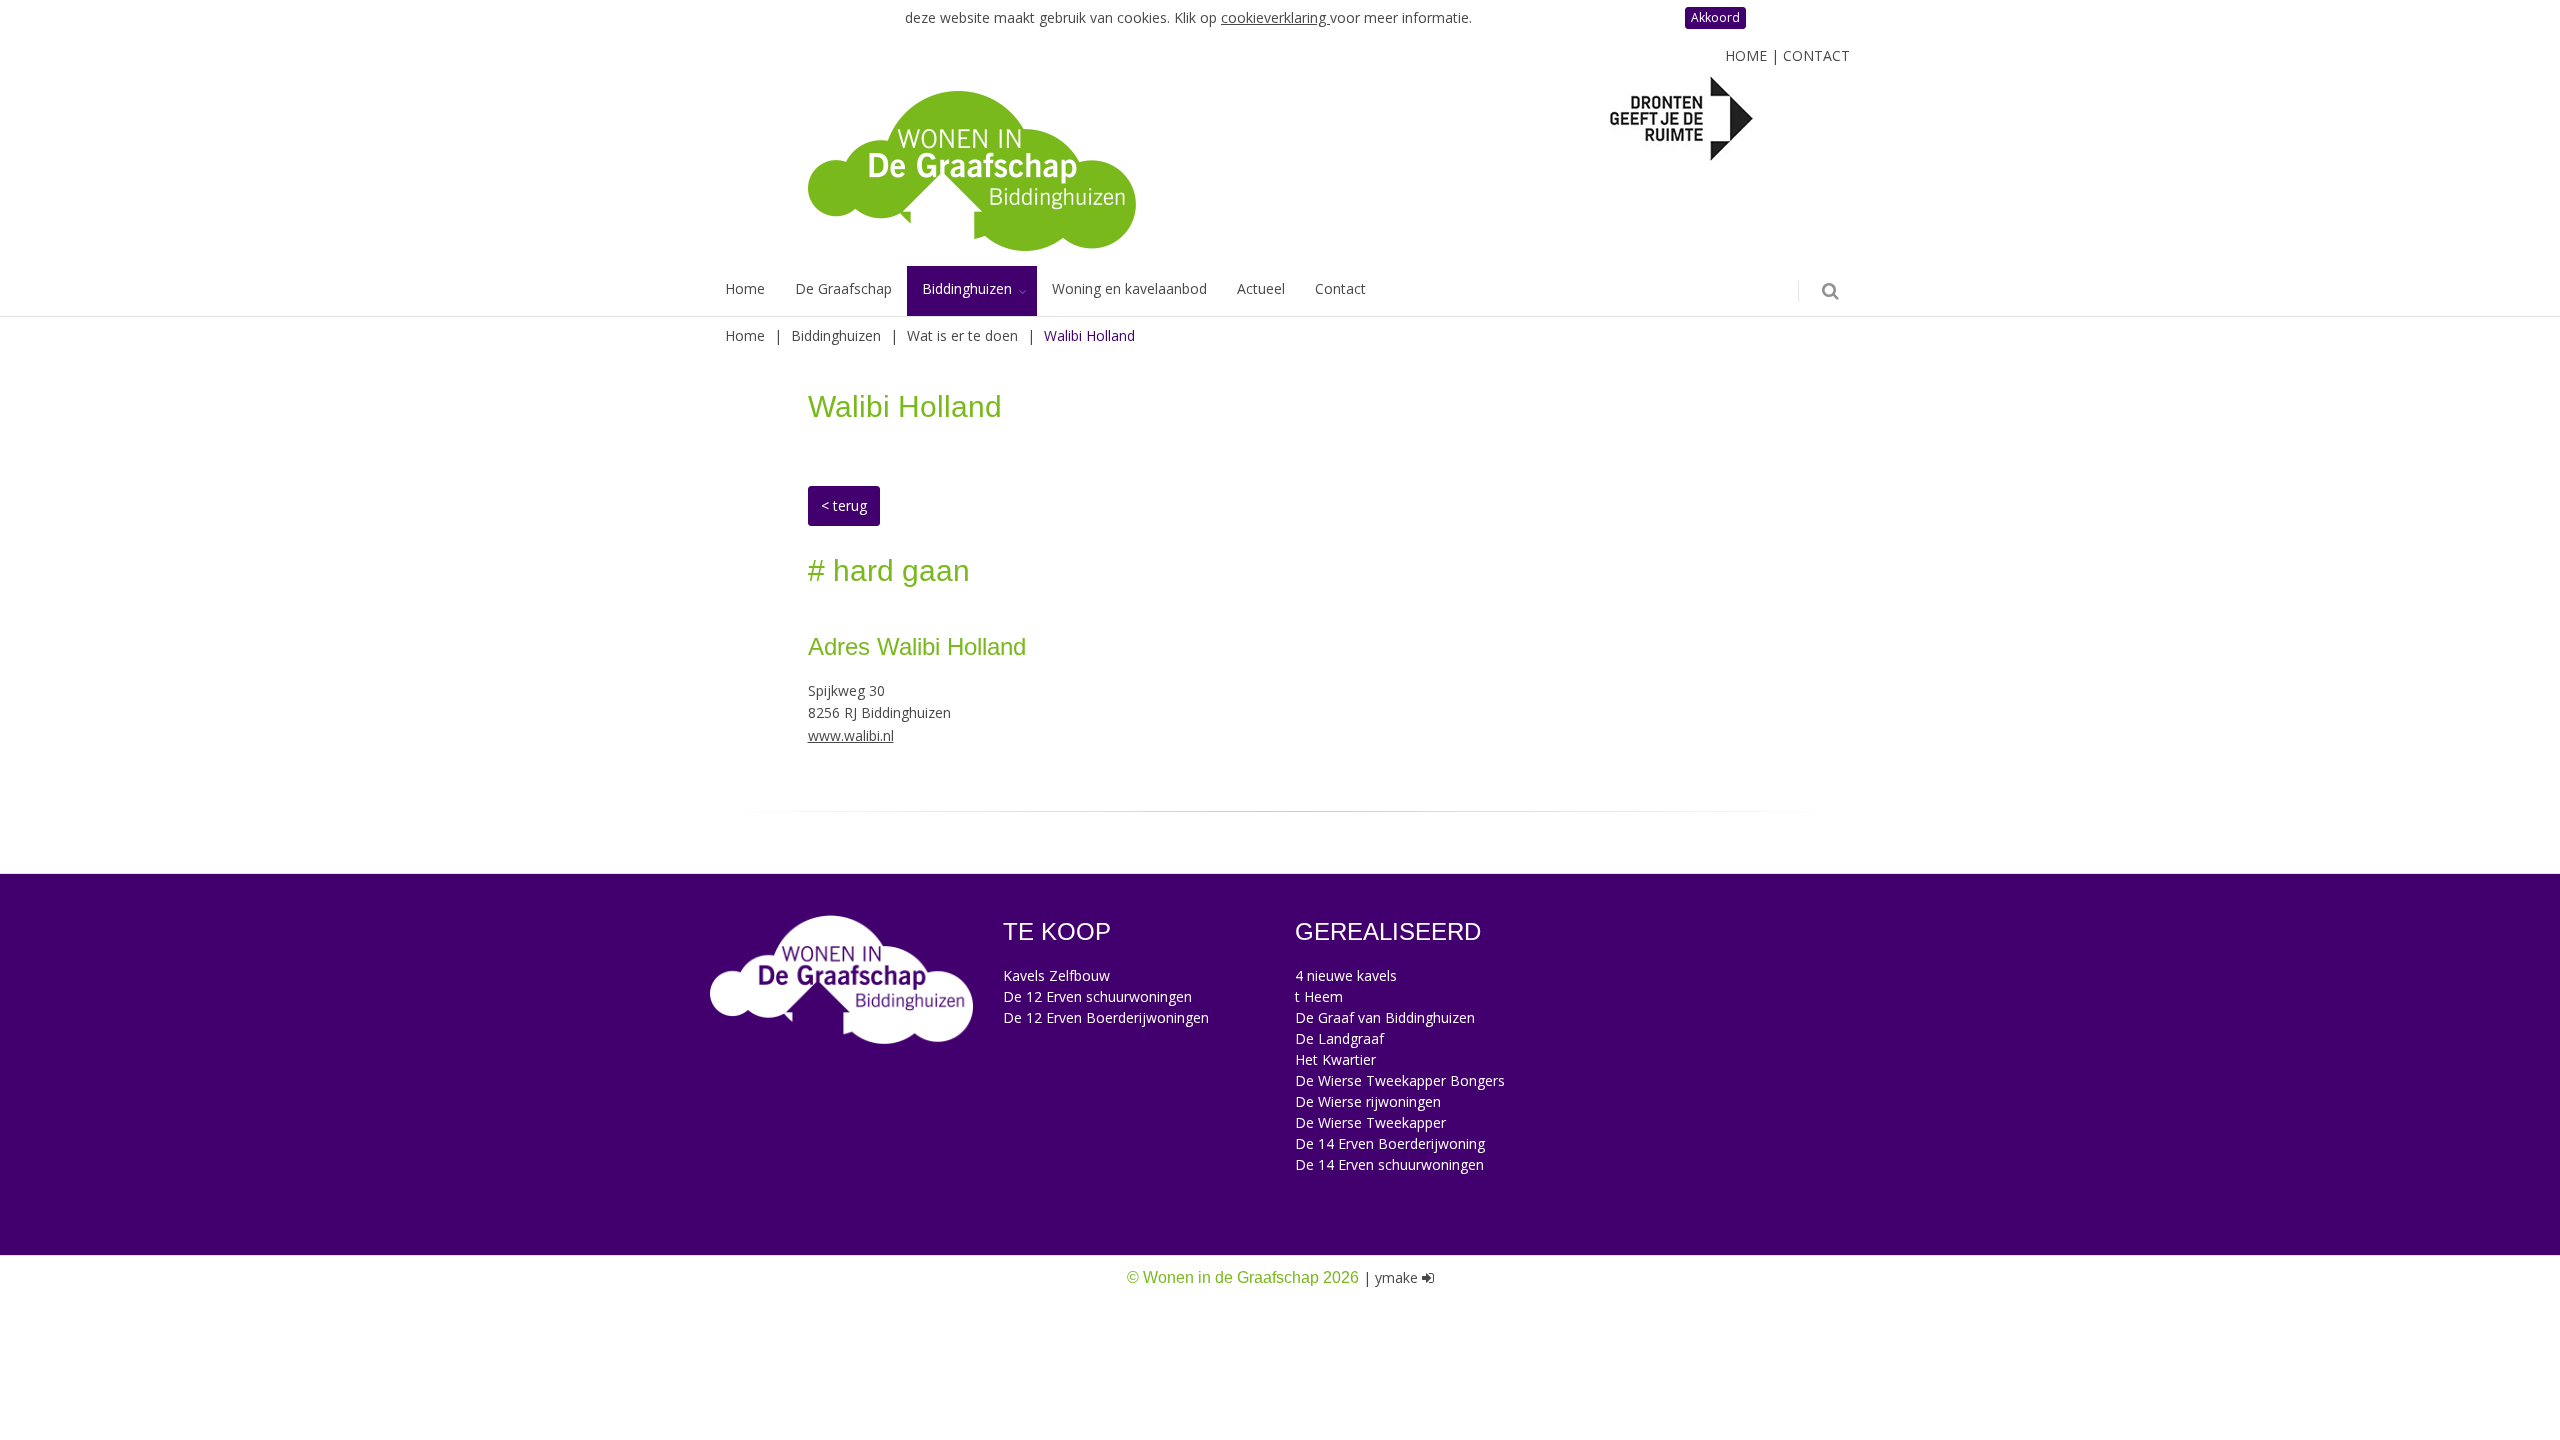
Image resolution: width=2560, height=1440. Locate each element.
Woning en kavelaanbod (1129, 288)
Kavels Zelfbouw (1056, 975)
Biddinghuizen (967, 288)
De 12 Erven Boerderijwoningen (1106, 1017)
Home (1746, 55)
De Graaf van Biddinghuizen (1385, 1017)
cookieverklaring (1275, 17)
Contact (1816, 55)
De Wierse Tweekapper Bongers (1400, 1080)
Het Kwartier (1335, 1059)
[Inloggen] (1428, 1277)
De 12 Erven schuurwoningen (1097, 996)
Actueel (1261, 288)
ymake (1396, 1277)
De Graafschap (843, 288)
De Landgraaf (1339, 1038)
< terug (844, 505)
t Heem (1319, 996)
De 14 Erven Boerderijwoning (1390, 1143)
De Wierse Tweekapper (1370, 1122)
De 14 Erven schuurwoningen (1389, 1164)
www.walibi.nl (851, 735)
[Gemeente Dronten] (1681, 117)
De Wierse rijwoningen (1368, 1101)
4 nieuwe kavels (1346, 975)
